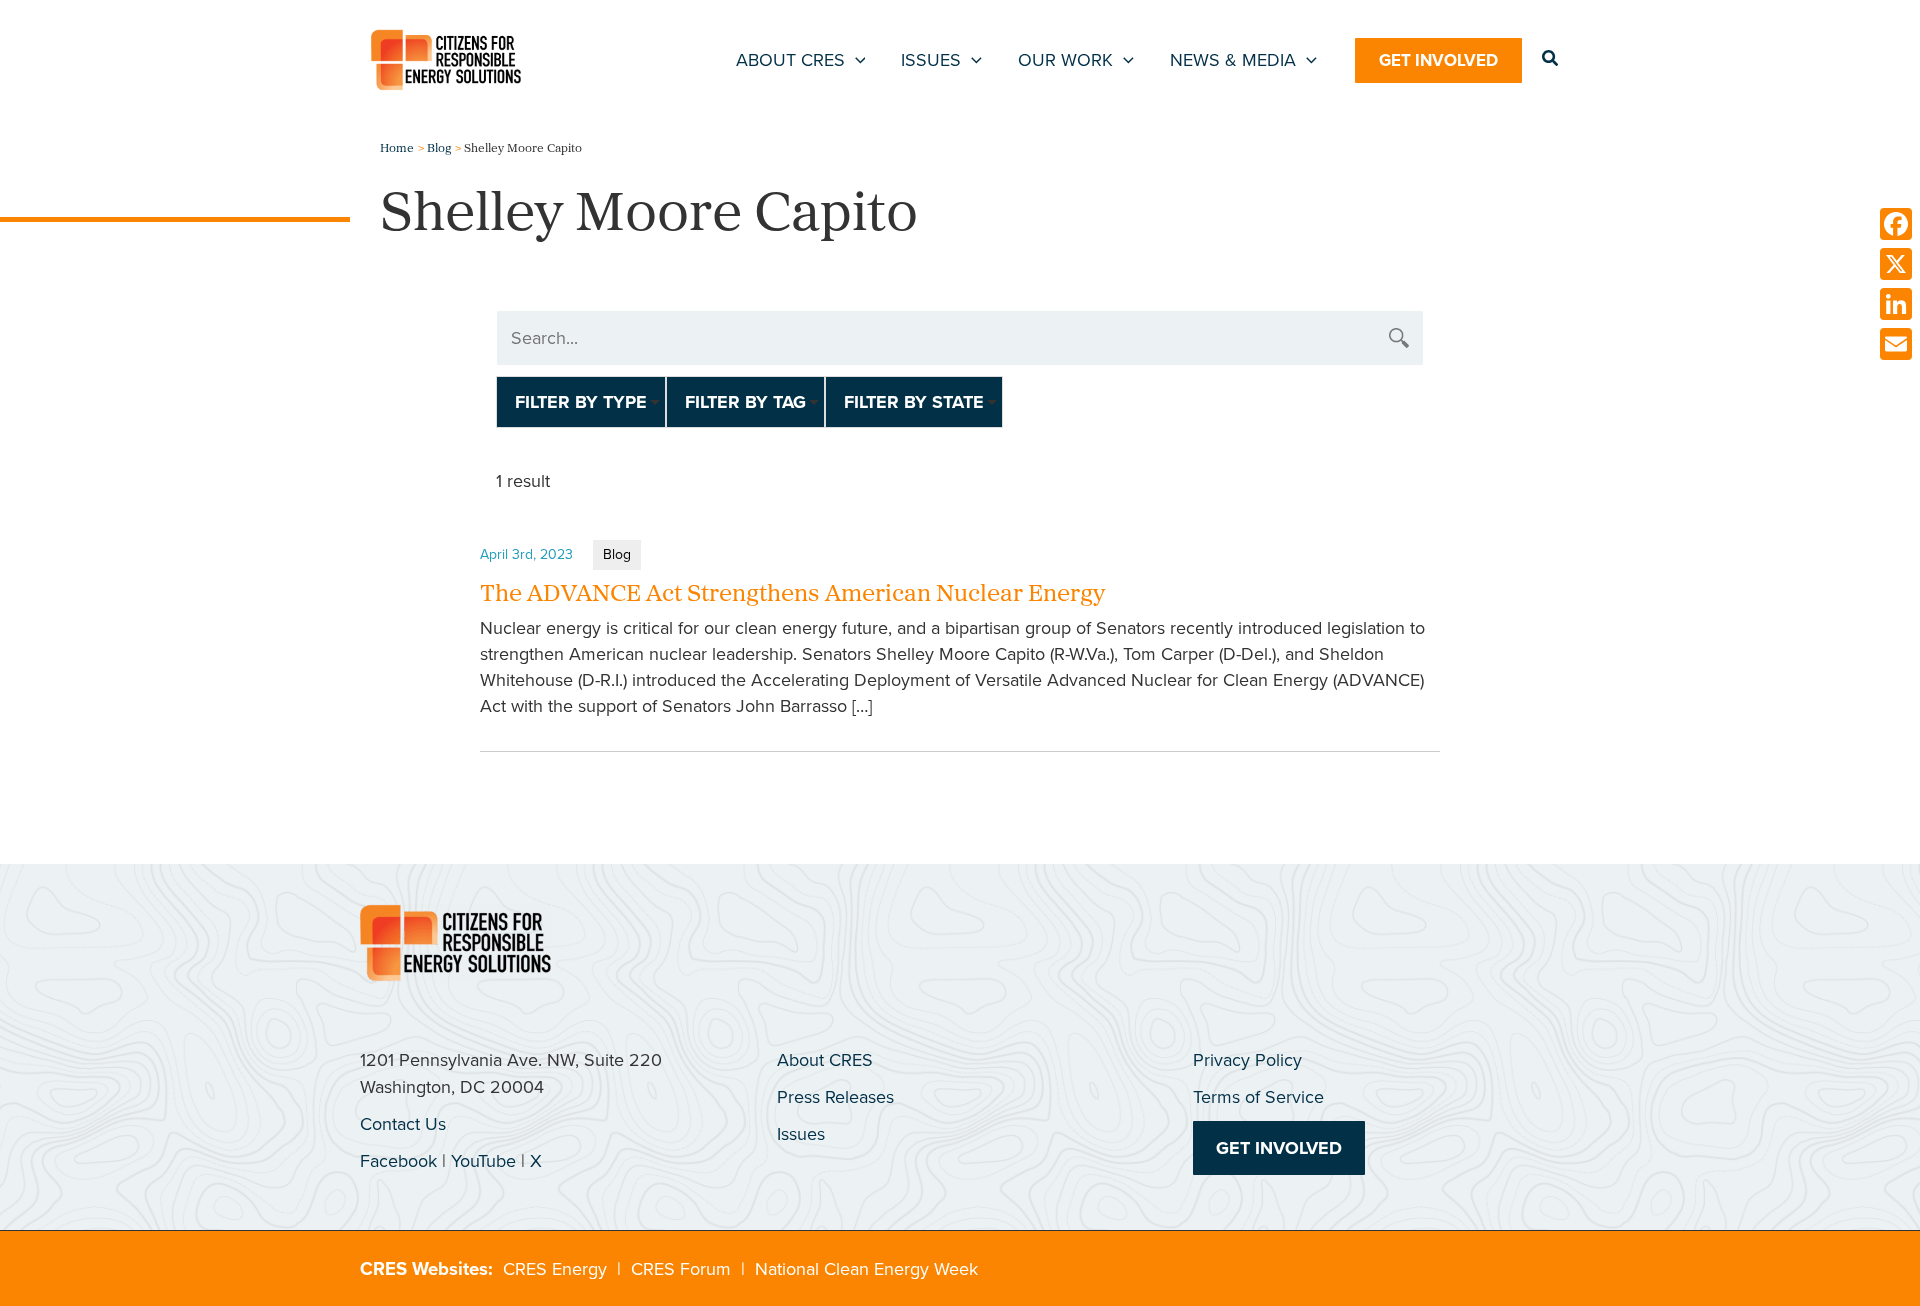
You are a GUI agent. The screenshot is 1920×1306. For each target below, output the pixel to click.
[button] (855, 60)
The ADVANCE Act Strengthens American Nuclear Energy (792, 595)
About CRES (825, 1060)
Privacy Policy (1247, 1060)
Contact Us (403, 1124)
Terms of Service (1258, 1097)
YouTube (483, 1161)
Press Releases (835, 1097)
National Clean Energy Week (866, 1269)
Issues (801, 1134)
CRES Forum (681, 1269)
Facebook (398, 1161)
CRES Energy (555, 1269)
